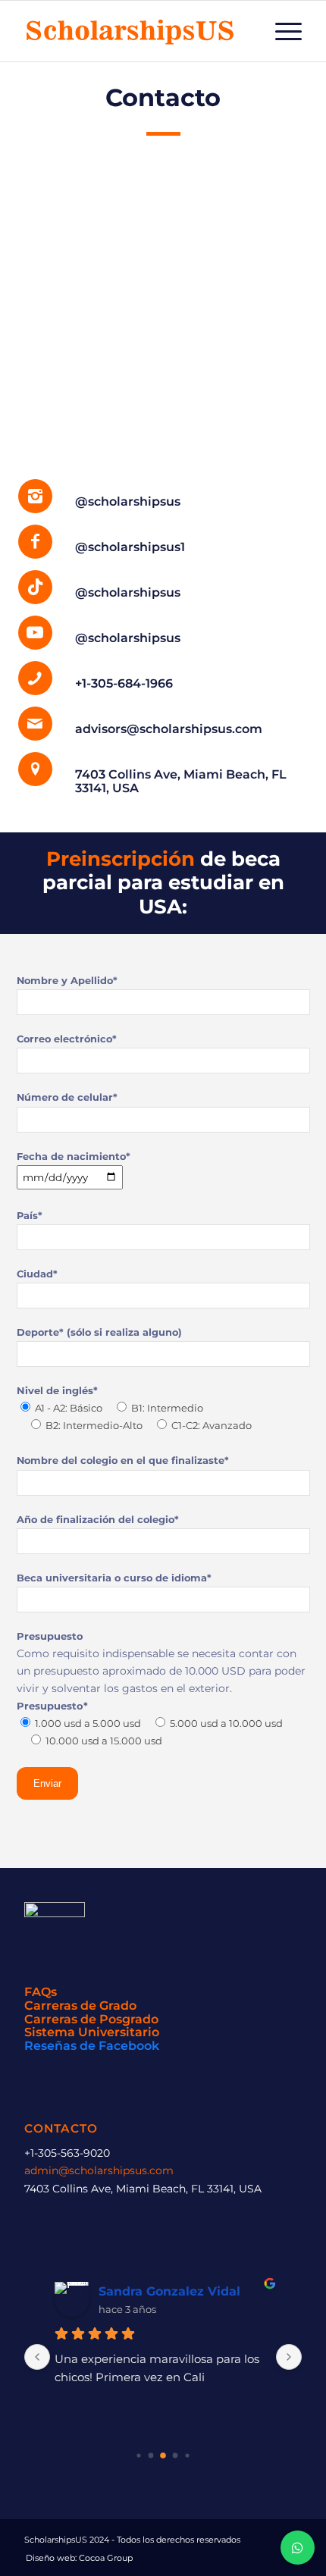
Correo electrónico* (67, 1039)
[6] (187, 2456)
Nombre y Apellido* (67, 981)
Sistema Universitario (92, 2032)
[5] (176, 2456)
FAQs (41, 1992)
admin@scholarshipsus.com (99, 2170)
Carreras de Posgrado (91, 2019)
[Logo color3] (135, 31)
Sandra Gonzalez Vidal (169, 2291)
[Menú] (281, 31)
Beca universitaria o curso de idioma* (114, 1578)
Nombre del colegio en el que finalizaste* (123, 1460)
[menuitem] (281, 31)
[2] (138, 2456)
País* (30, 1216)
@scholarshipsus (128, 501)
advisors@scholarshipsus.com (169, 729)
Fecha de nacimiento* (74, 1156)
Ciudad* (37, 1274)
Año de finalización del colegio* (98, 1520)
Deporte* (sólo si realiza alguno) (99, 1332)
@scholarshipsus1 (130, 547)
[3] (151, 2456)
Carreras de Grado (80, 2006)
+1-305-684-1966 (124, 683)
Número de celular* (67, 1097)
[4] (163, 2456)
